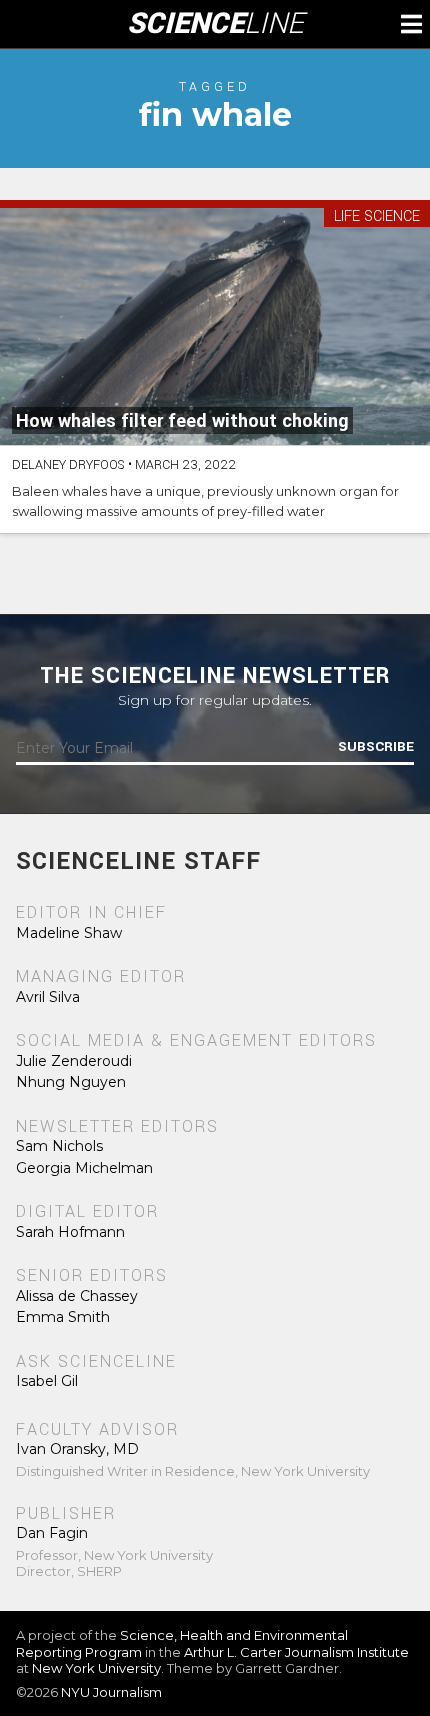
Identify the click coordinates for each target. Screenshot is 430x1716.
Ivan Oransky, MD (77, 1449)
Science (215, 24)
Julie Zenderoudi (74, 1061)
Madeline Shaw (69, 933)
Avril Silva (48, 997)
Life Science (377, 217)
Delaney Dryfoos (68, 465)
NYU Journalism (111, 1692)
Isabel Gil (47, 1381)
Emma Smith (63, 1317)
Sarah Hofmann (70, 1232)
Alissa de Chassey (77, 1296)
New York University (96, 1668)
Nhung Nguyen (71, 1082)
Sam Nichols (59, 1146)
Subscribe (376, 747)
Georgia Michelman (84, 1168)
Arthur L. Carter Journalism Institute (296, 1652)
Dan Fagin (52, 1533)
